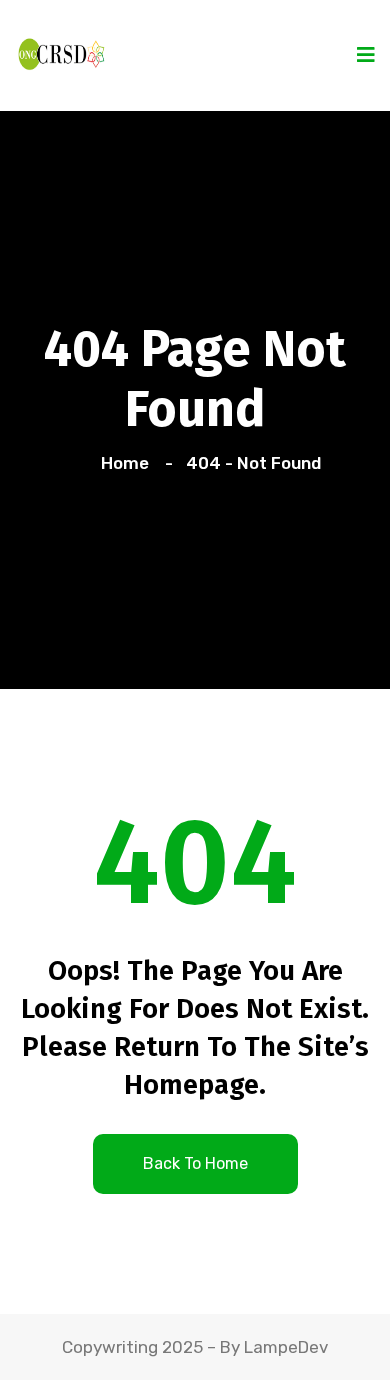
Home (129, 463)
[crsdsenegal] (60, 52)
